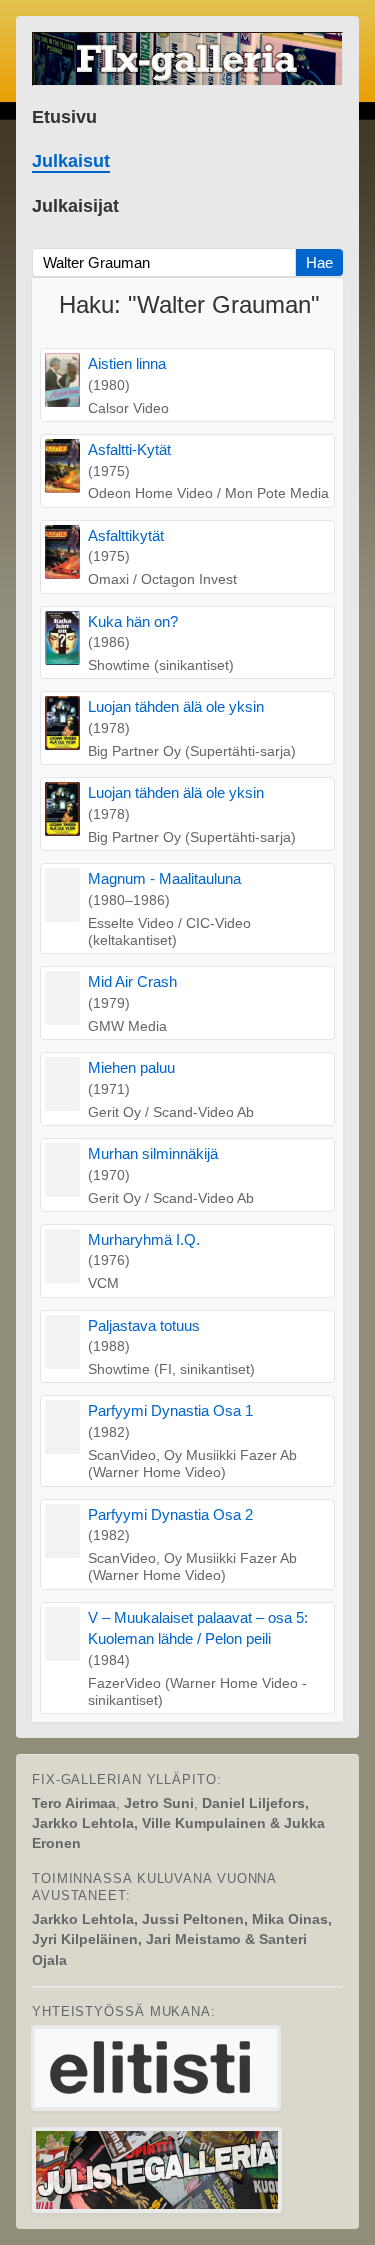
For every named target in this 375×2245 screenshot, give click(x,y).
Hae (319, 262)
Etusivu (64, 117)
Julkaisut (71, 161)
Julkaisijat (75, 206)
